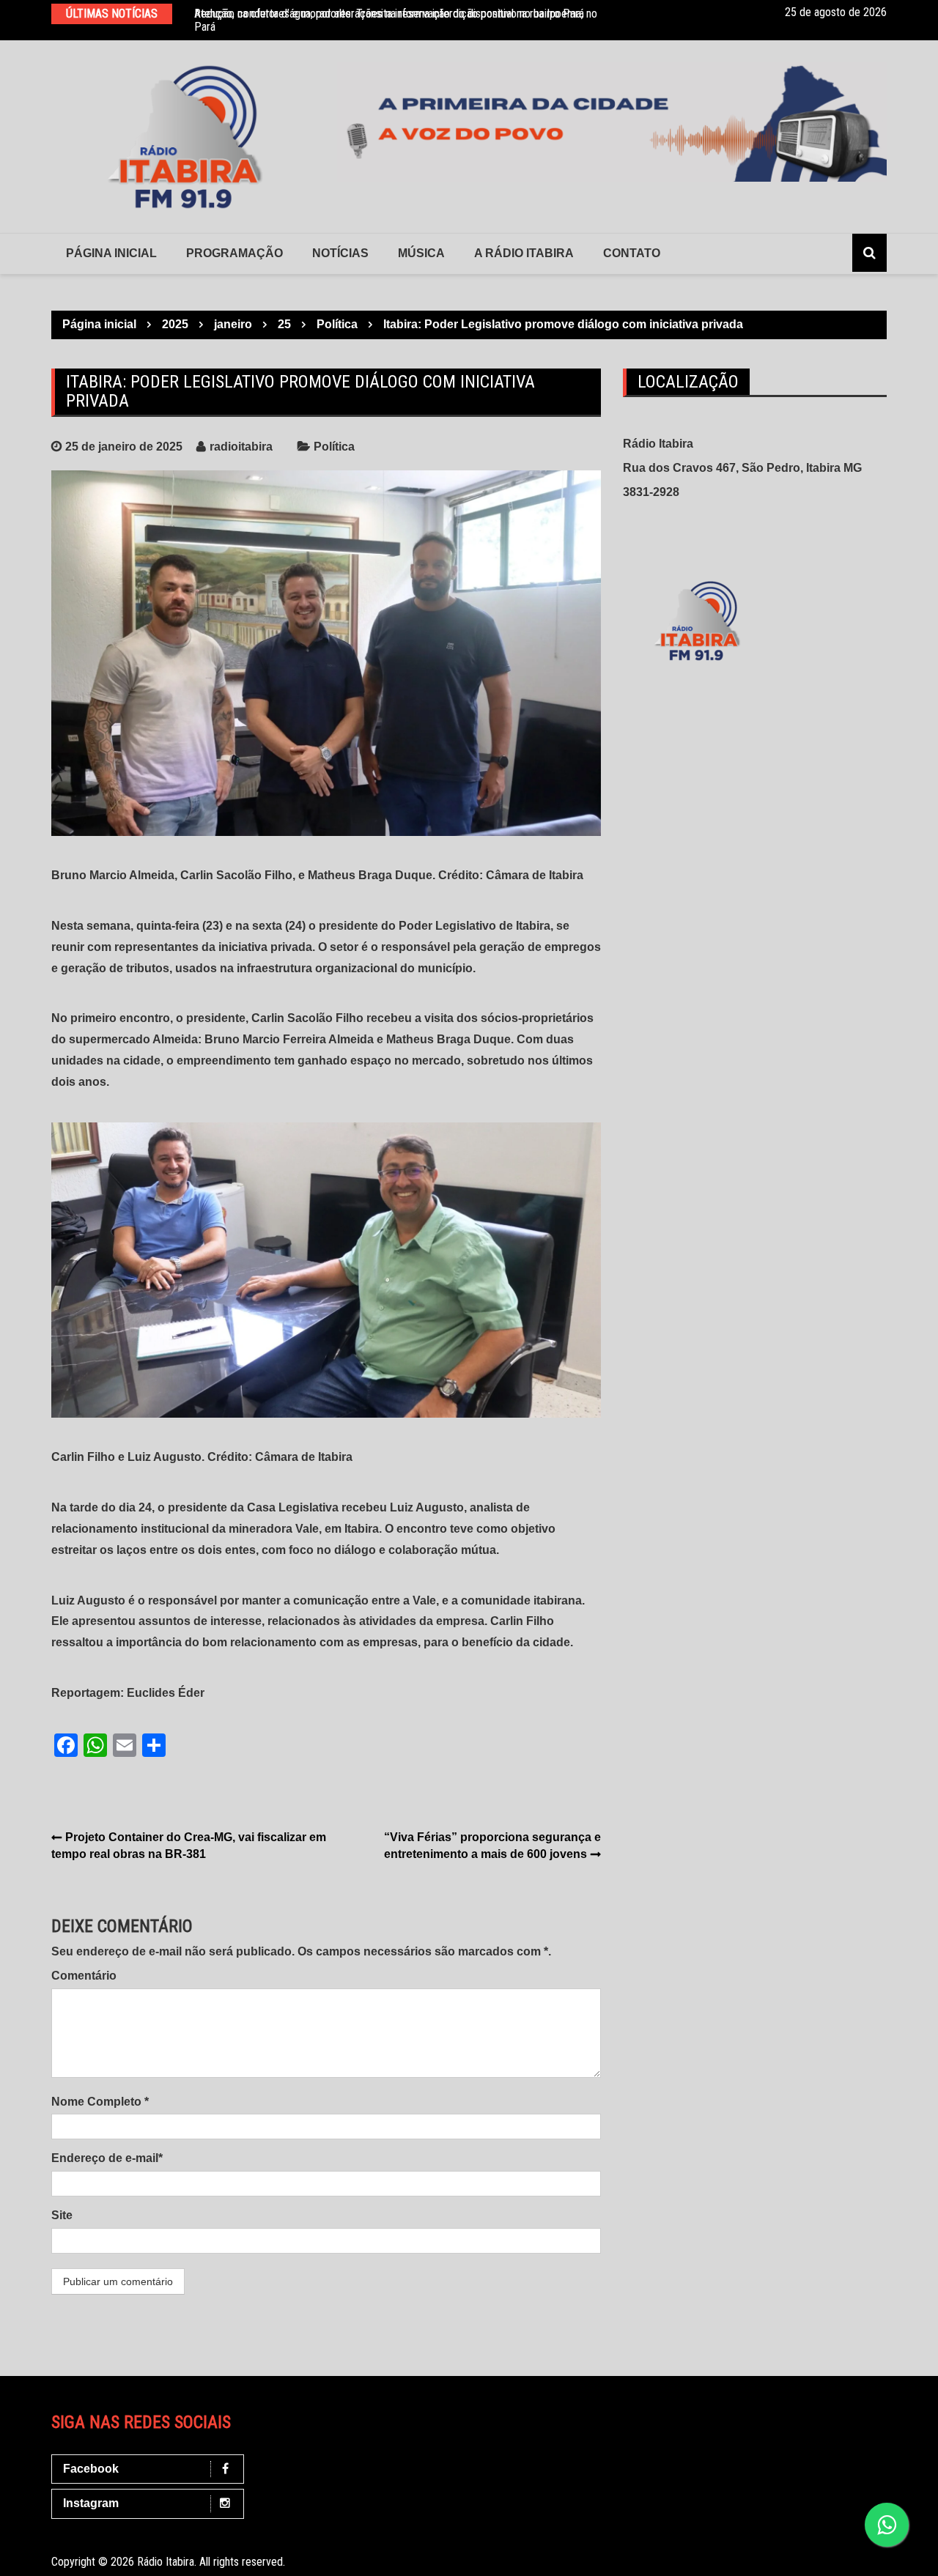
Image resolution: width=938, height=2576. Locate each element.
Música (421, 253)
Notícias (340, 253)
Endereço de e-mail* (107, 2158)
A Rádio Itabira (524, 253)
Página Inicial (111, 253)
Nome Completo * (100, 2102)
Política (334, 447)
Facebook (91, 2469)
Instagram (91, 2503)
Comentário (84, 1976)
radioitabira (241, 447)
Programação (234, 253)
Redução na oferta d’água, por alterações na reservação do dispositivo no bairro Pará (389, 14)
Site (62, 2215)
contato (632, 253)
